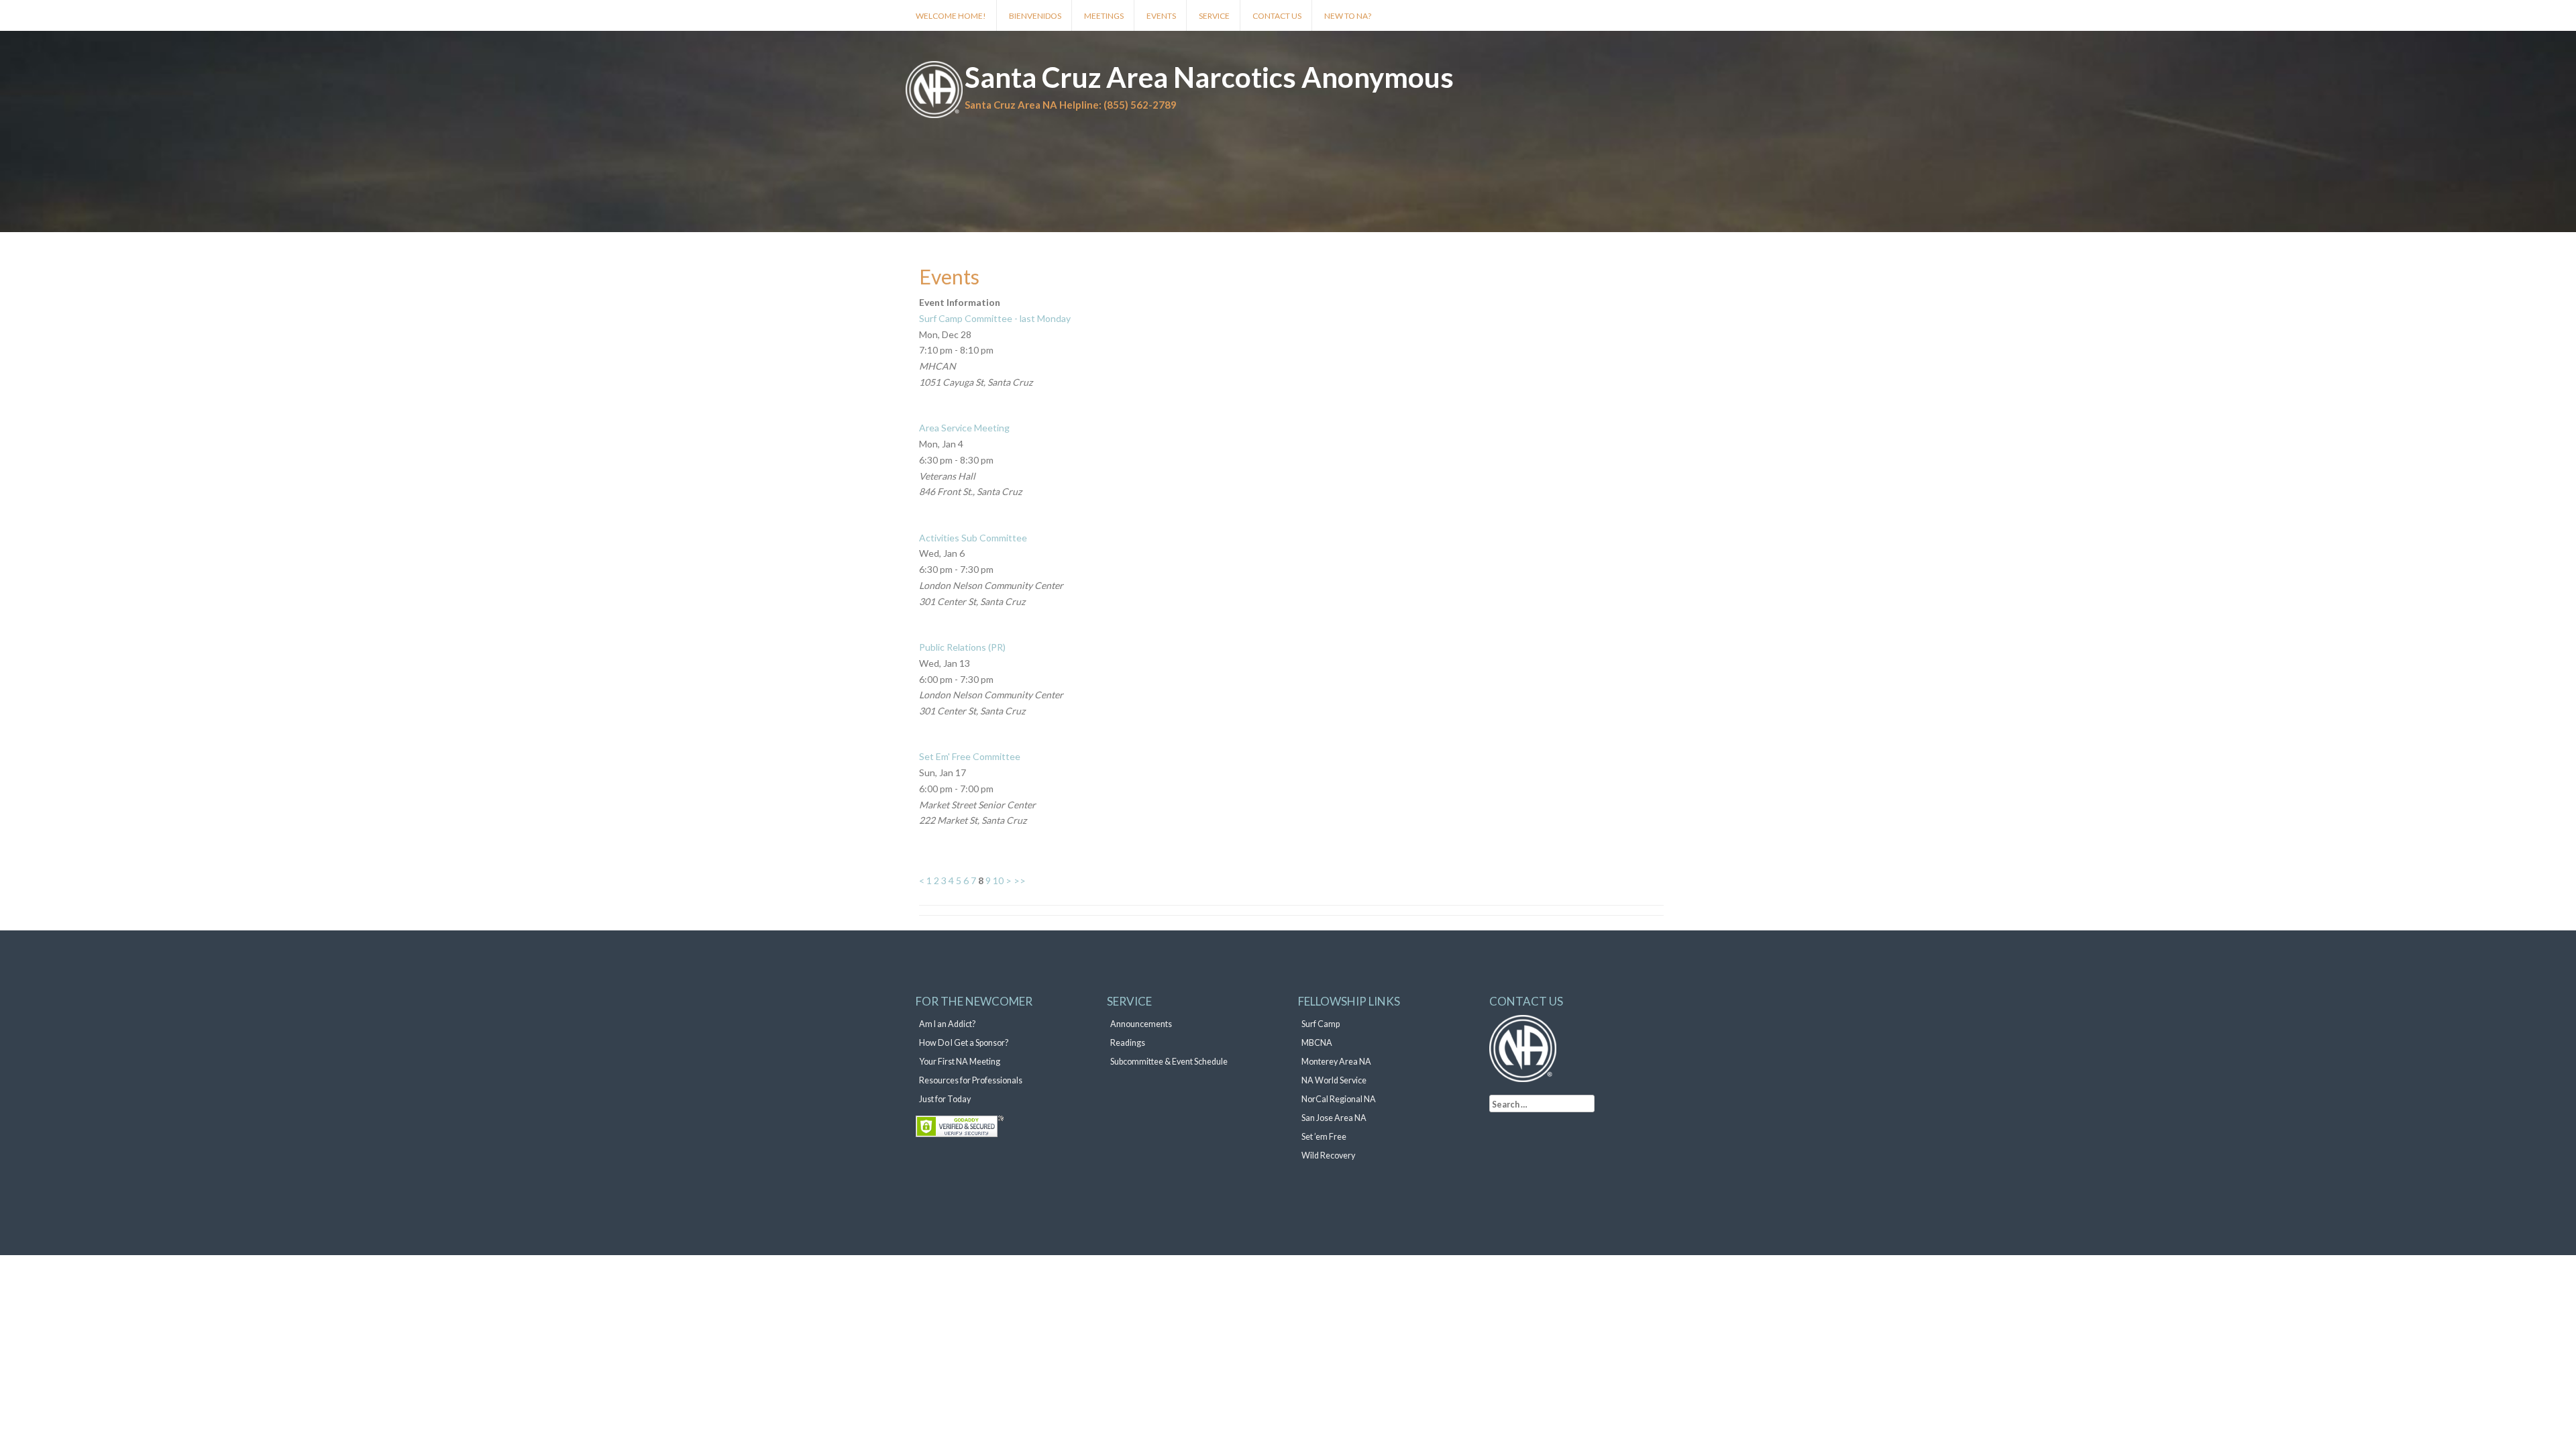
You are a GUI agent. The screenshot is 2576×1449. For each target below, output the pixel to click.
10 (998, 880)
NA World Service (1334, 1080)
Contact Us (1277, 16)
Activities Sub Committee (973, 538)
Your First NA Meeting (960, 1062)
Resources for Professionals (971, 1080)
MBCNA (1317, 1043)
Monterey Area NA (1336, 1062)
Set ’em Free (1324, 1137)
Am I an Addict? (947, 1024)
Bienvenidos (1035, 16)
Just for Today (945, 1099)
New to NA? (1348, 16)
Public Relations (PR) (962, 647)
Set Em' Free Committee (970, 756)
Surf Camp (1321, 1024)
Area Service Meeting (964, 428)
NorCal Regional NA (1339, 1099)
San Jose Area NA (1334, 1118)
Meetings (1104, 16)
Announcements (1141, 1024)
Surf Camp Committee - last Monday (995, 318)
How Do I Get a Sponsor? (964, 1043)
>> (1020, 880)
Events (1161, 16)
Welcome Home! (951, 16)
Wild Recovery (1328, 1156)
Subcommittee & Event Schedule (1169, 1062)
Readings (1128, 1043)
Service (1214, 16)
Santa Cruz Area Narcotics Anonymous (1209, 77)
